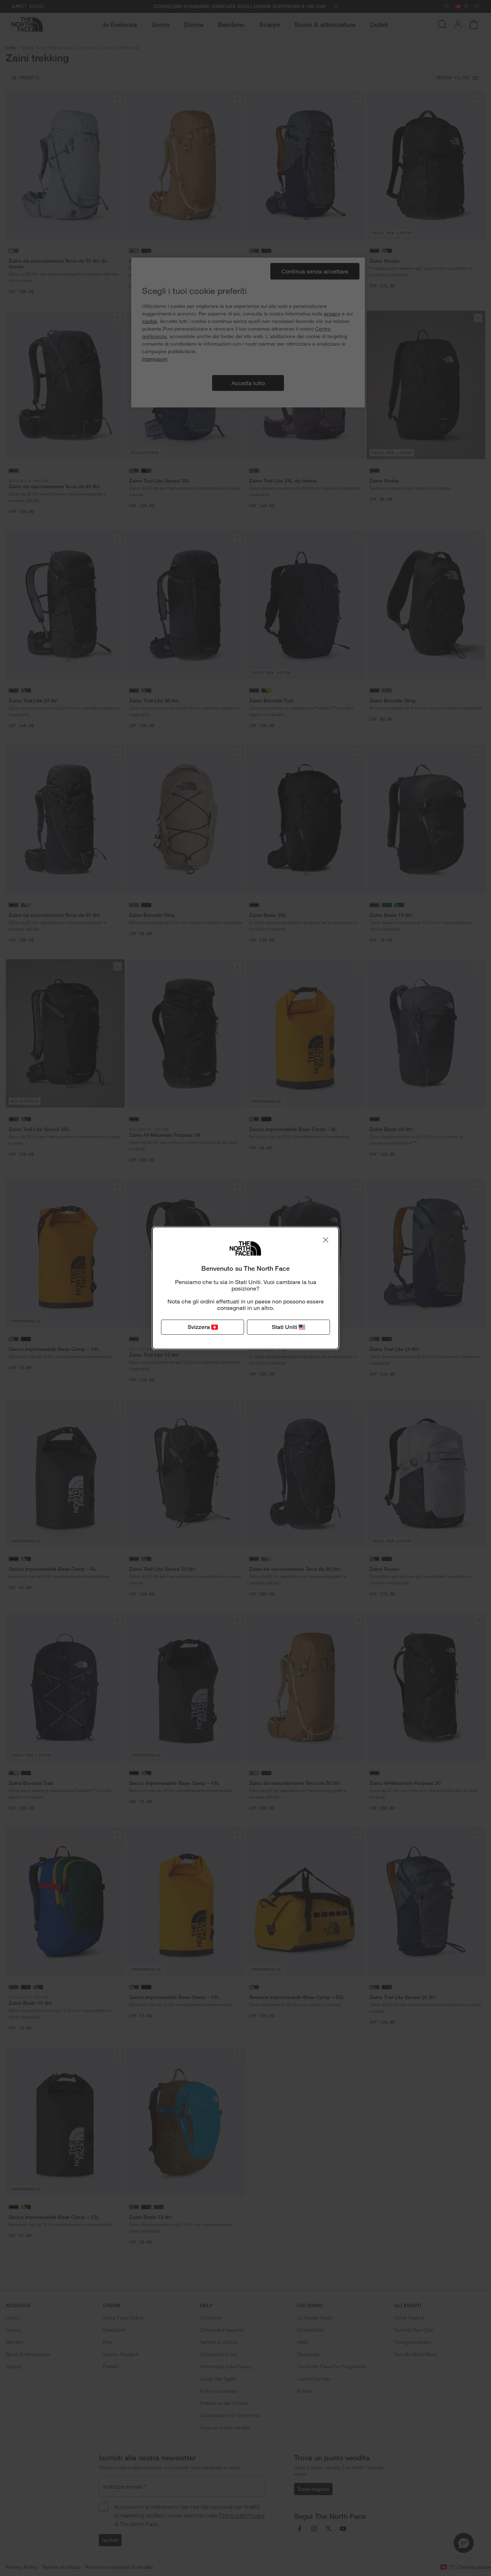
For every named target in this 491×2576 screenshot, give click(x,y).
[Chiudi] (326, 1240)
